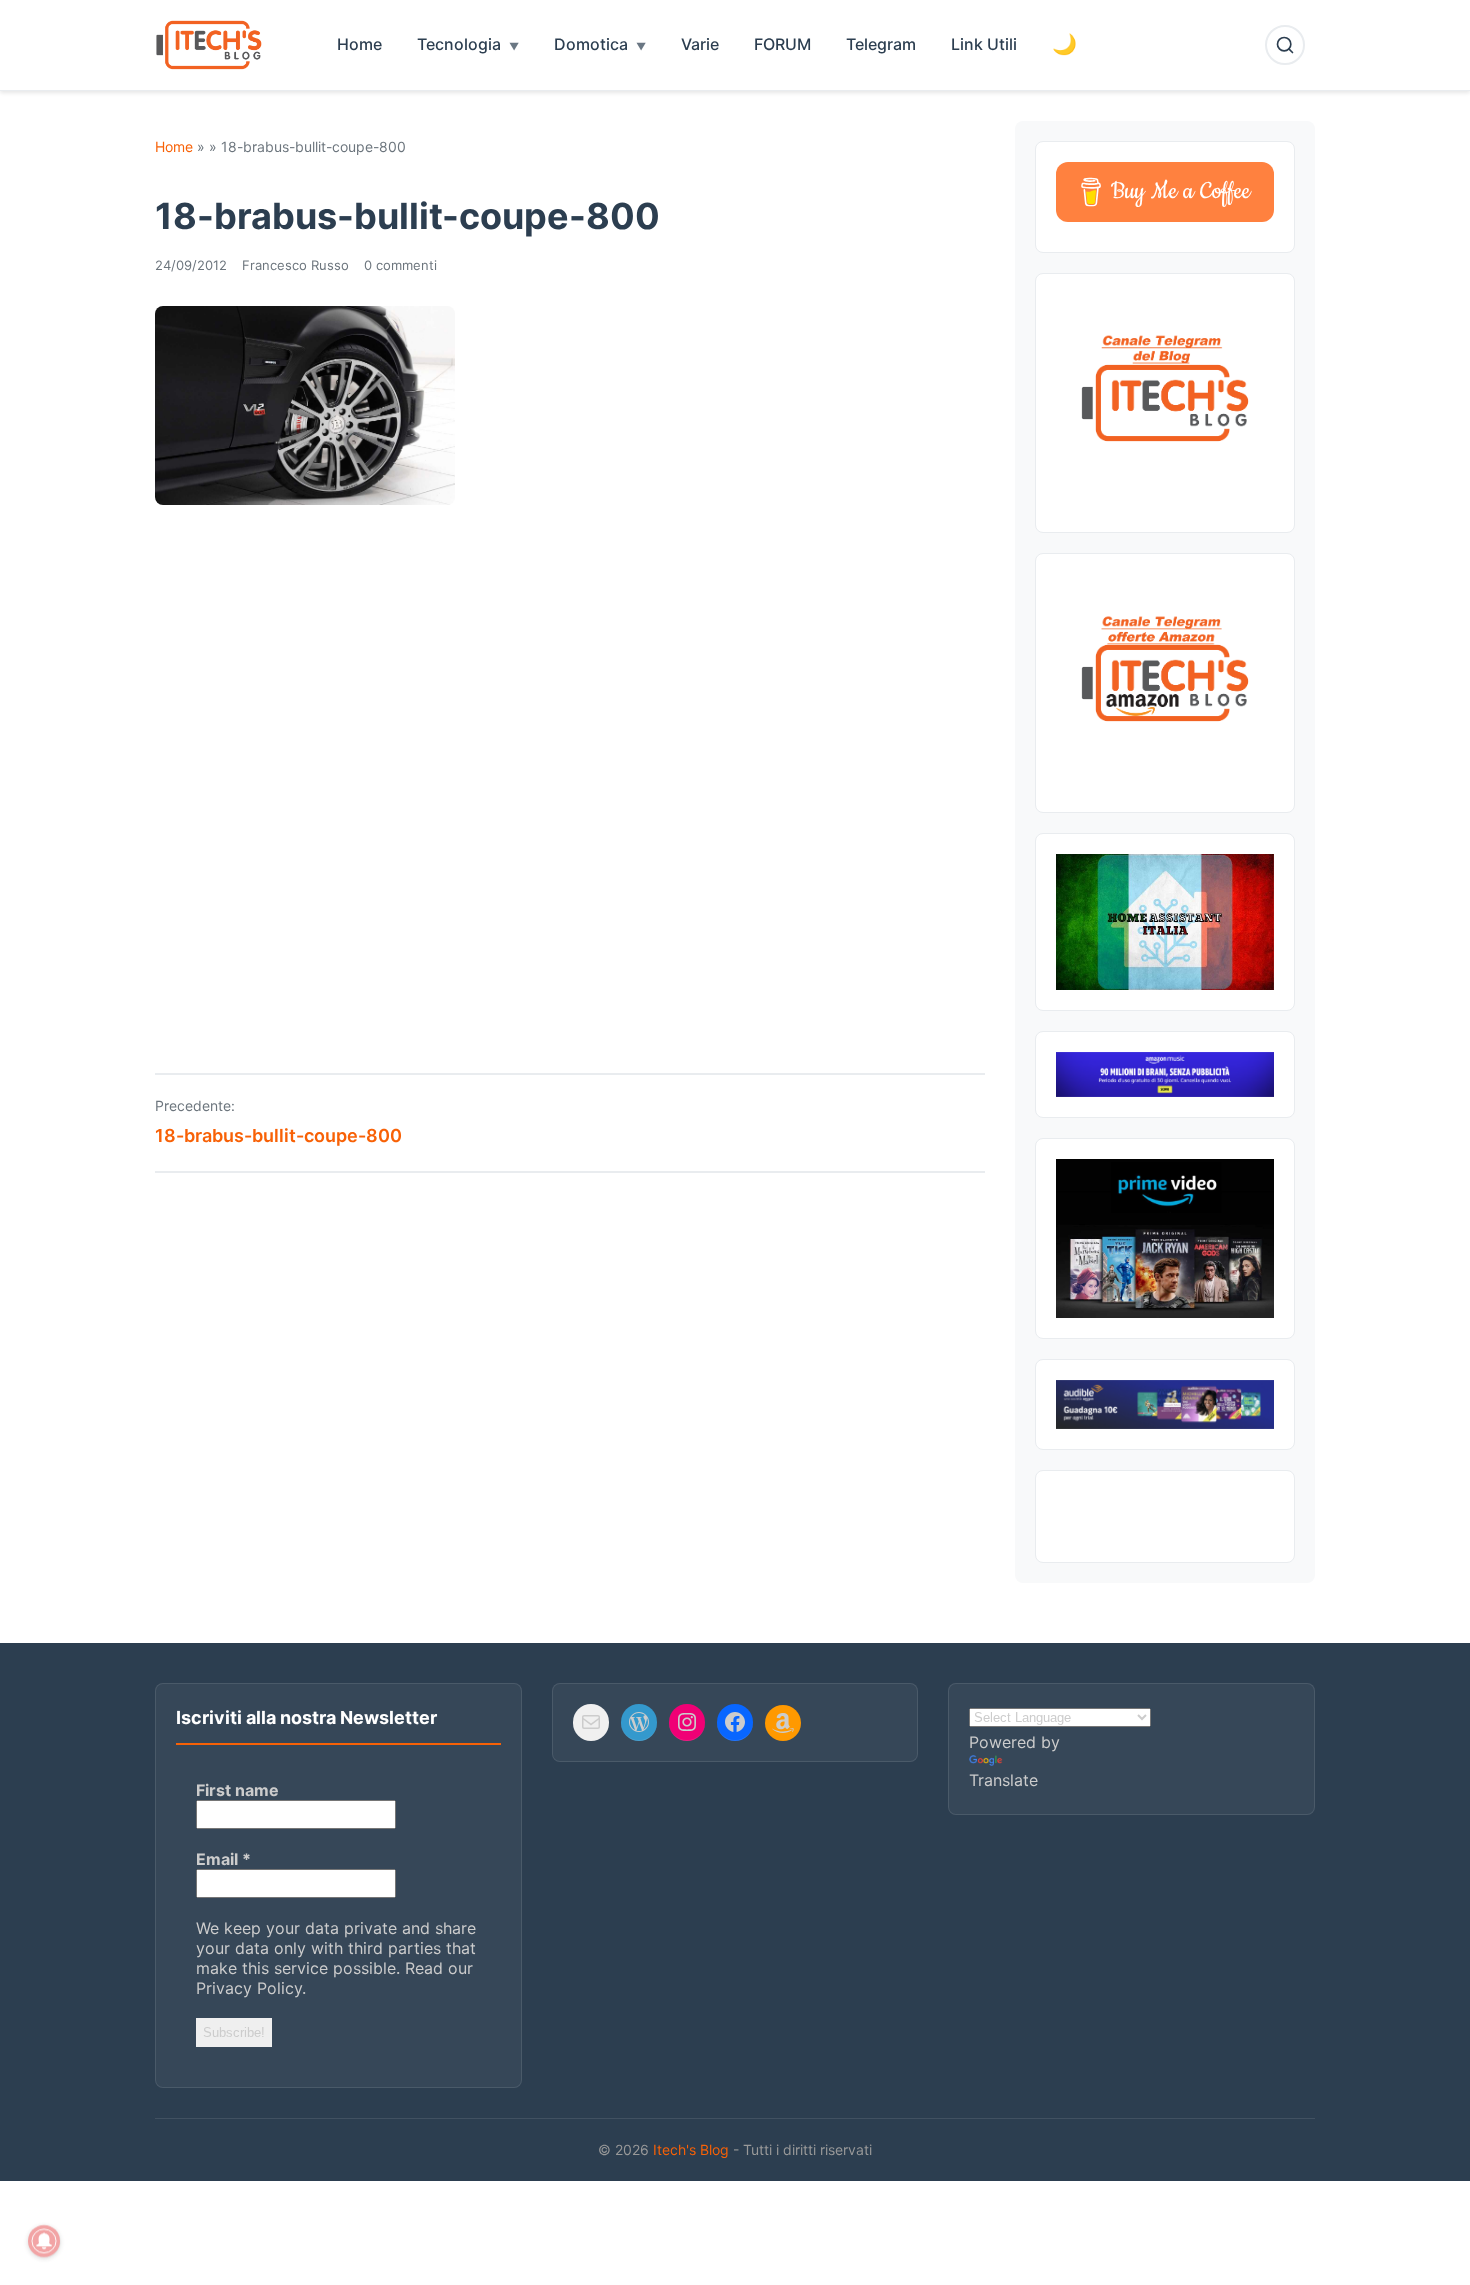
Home (359, 44)
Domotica (591, 44)
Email (223, 1859)
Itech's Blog (693, 2149)
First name (237, 1790)
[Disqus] (570, 775)
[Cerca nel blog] (1285, 45)
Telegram (881, 44)
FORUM (782, 44)
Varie (700, 44)
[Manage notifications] (44, 2241)
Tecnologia (459, 44)
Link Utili (984, 44)
